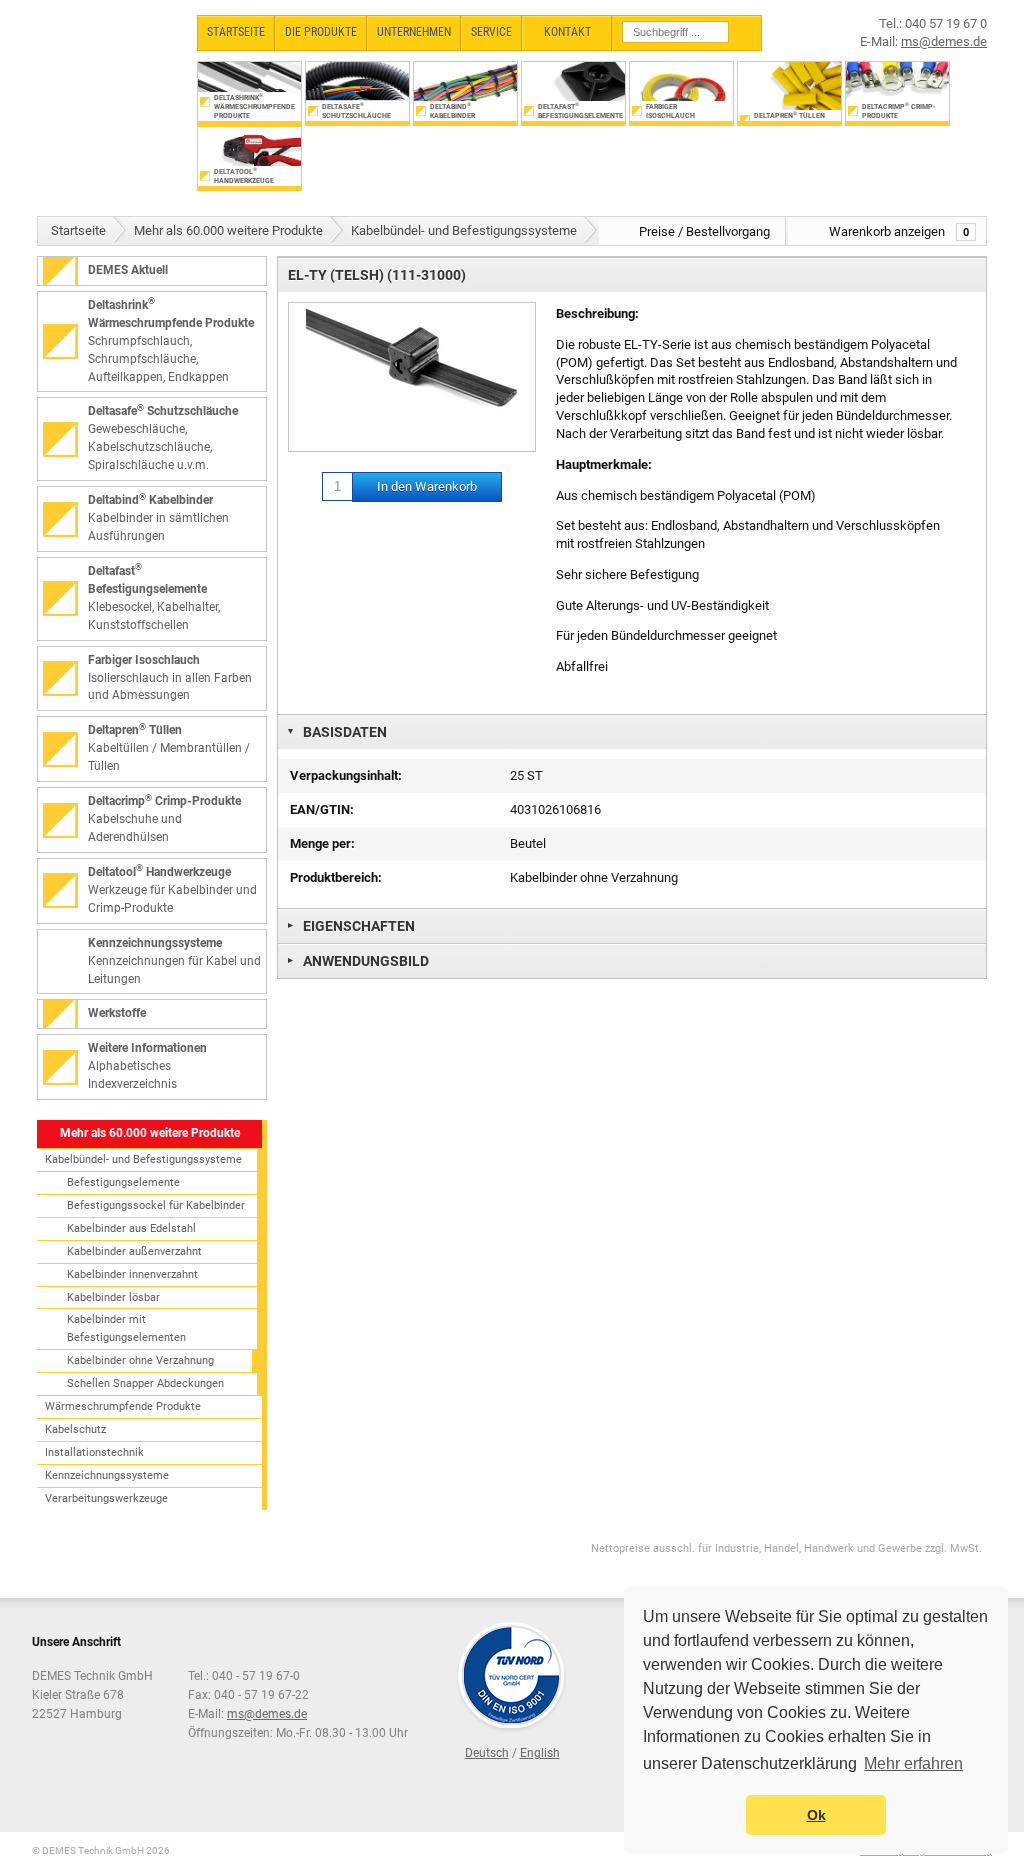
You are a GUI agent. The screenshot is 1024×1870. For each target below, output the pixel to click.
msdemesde (267, 1714)
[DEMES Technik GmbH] (107, 67)
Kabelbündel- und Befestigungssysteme (464, 230)
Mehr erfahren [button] (913, 1763)
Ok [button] (816, 1815)
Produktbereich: (336, 877)
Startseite (78, 230)
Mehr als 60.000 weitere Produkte (228, 230)
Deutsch (487, 1753)
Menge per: (322, 843)
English (540, 1753)
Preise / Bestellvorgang (704, 231)
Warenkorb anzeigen (899, 231)
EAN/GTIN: (322, 809)
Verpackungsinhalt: (346, 775)
